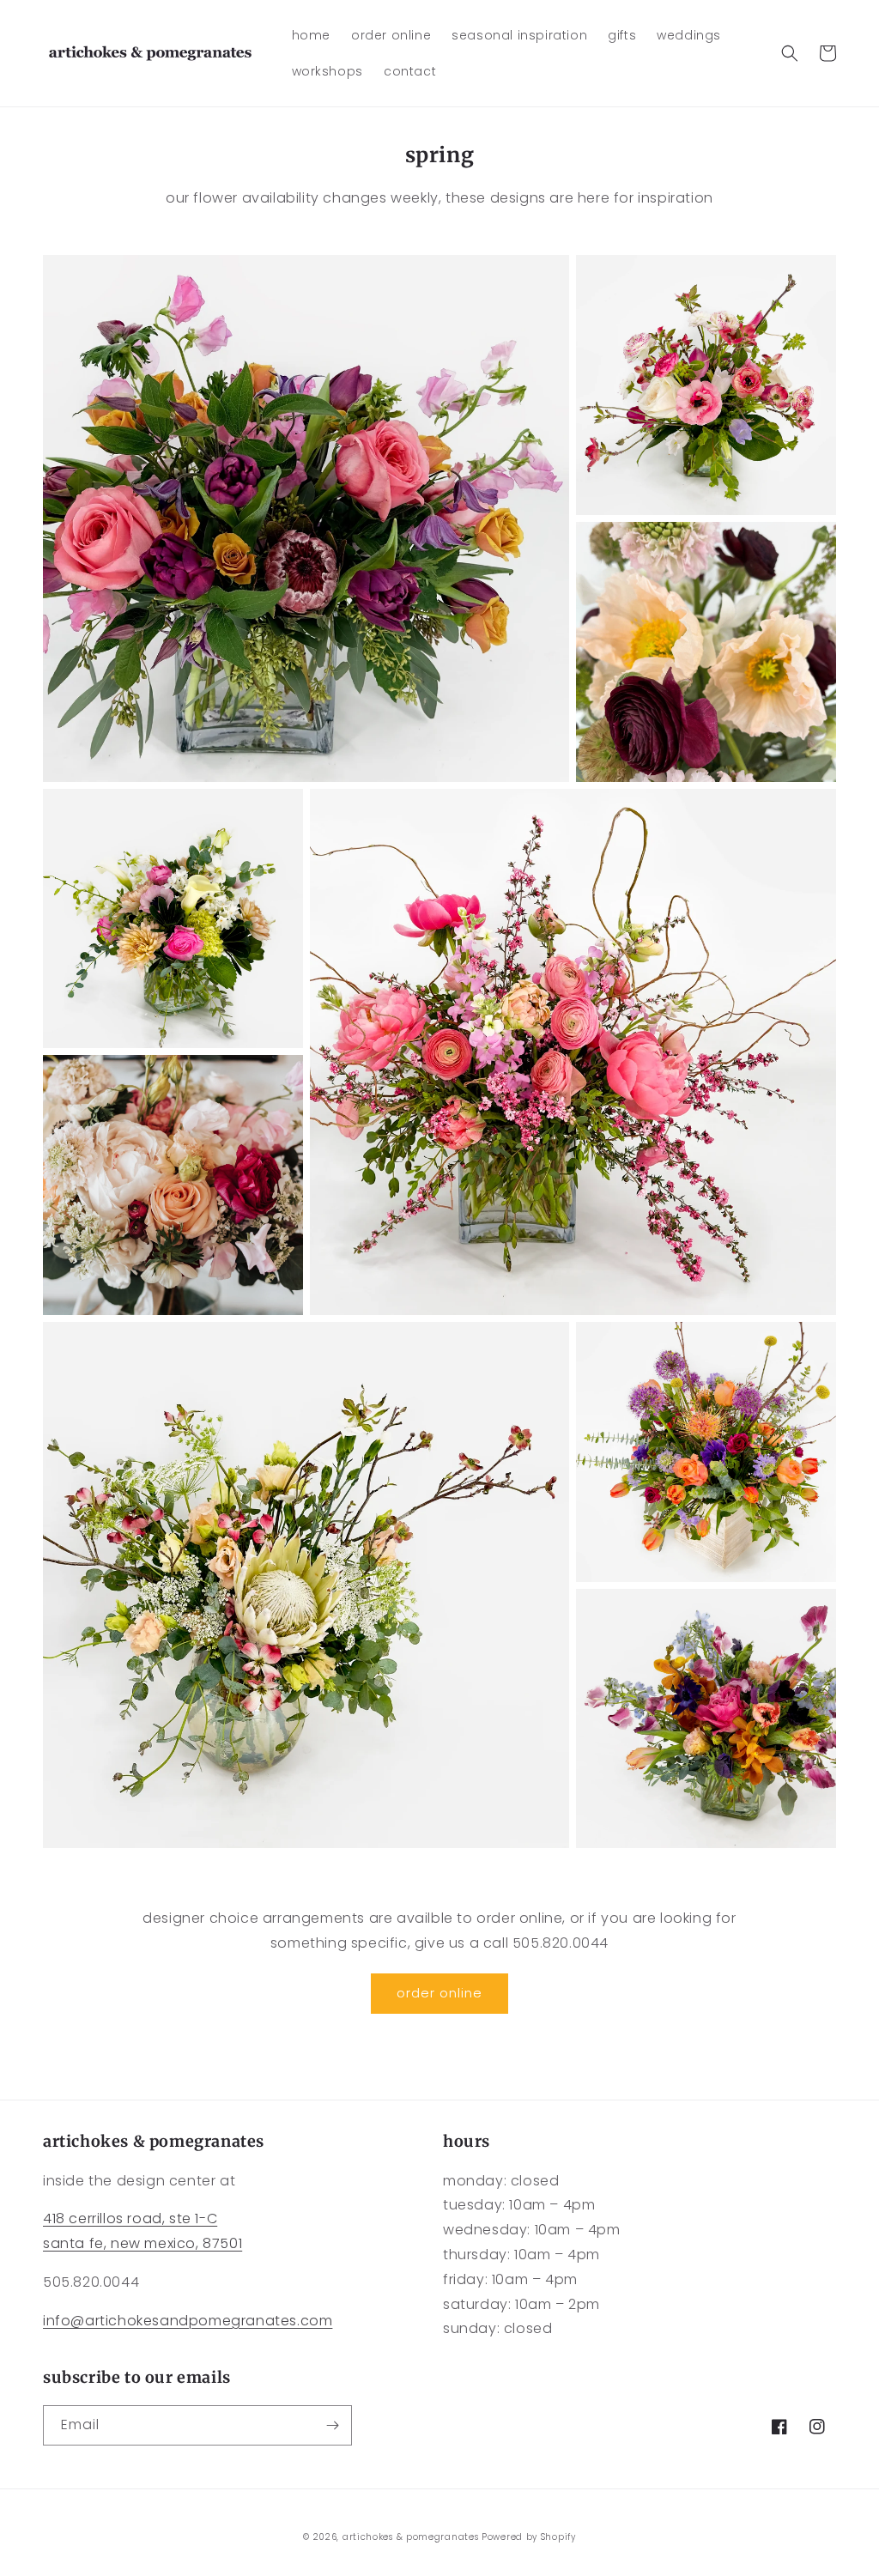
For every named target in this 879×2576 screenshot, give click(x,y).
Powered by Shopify (529, 2537)
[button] (790, 53)
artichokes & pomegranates (411, 2537)
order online (439, 1993)
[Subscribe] (332, 2425)
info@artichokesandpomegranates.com (188, 2321)
